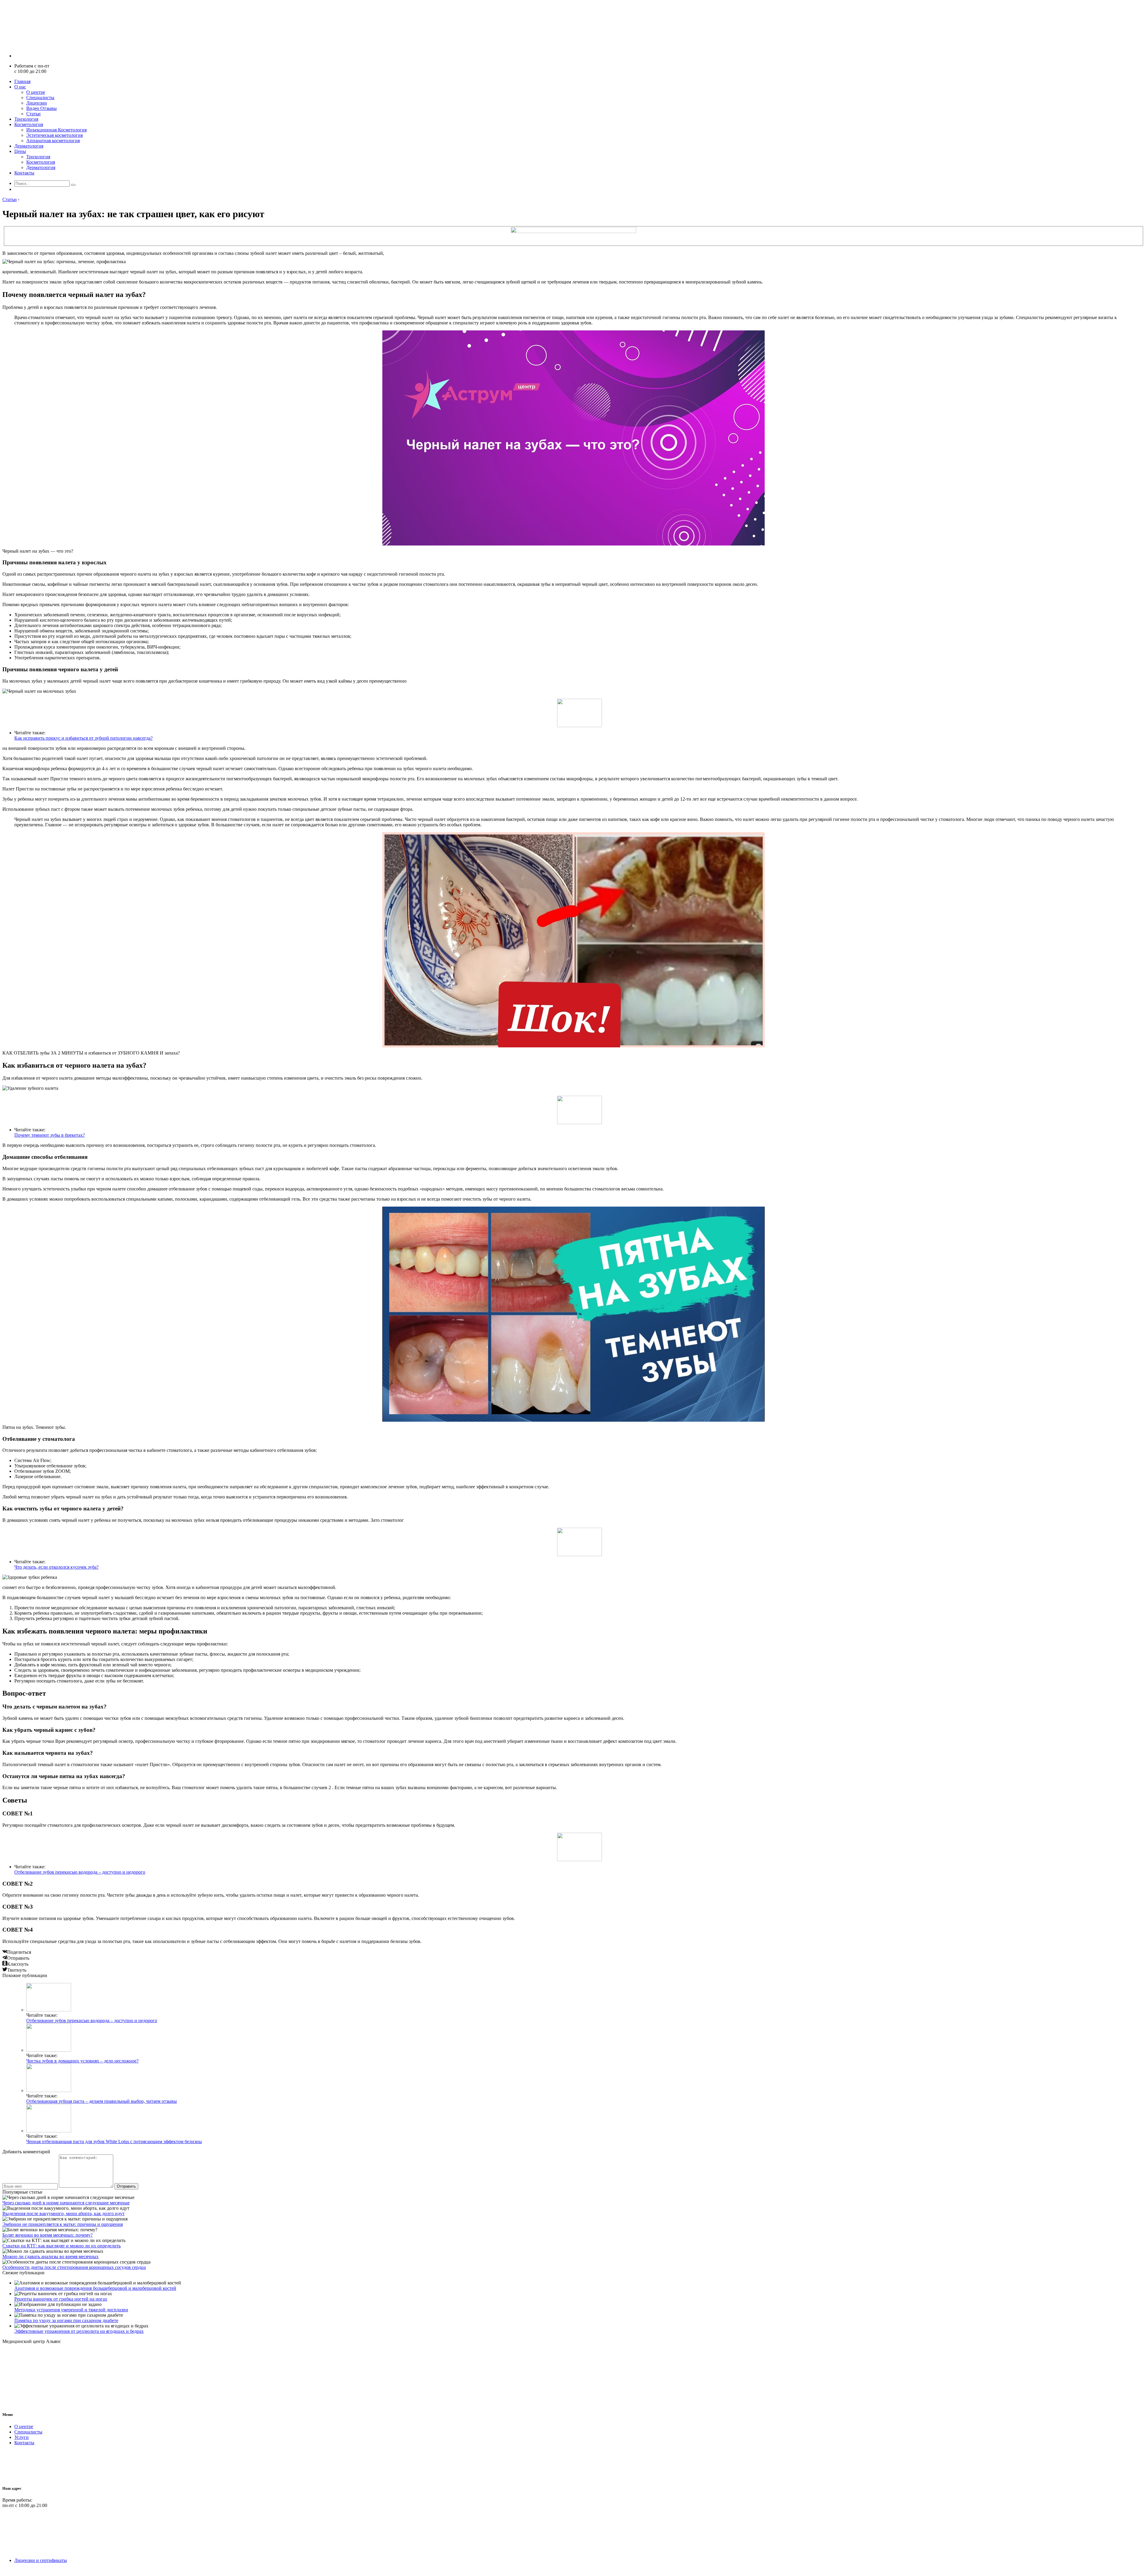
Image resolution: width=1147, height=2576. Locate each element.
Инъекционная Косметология (56, 130)
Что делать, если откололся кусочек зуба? (56, 1567)
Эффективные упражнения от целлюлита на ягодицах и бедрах (79, 2331)
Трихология (26, 119)
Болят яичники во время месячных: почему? (47, 2235)
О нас (20, 87)
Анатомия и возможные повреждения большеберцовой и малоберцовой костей (95, 2288)
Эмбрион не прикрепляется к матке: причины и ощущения (63, 2224)
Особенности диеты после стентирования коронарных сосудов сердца (74, 2267)
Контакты (24, 173)
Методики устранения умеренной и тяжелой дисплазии (71, 2310)
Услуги (22, 2437)
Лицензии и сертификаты (41, 2560)
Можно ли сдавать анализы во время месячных (50, 2257)
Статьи (33, 114)
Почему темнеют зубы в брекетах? (50, 1135)
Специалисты (40, 98)
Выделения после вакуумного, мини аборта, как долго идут (63, 2213)
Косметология (29, 124)
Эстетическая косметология (55, 135)
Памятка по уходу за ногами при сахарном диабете (66, 2320)
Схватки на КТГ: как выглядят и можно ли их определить (62, 2246)
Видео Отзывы (42, 108)
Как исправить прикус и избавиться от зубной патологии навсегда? (83, 738)
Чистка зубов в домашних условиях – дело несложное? (82, 2061)
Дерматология (29, 146)
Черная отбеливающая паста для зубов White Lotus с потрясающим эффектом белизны (114, 2141)
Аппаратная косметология (53, 141)
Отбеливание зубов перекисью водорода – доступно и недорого (80, 1872)
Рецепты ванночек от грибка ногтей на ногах (61, 2299)
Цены (20, 151)
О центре (36, 92)
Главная (22, 81)
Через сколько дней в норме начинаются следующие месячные (66, 2203)
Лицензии (37, 103)
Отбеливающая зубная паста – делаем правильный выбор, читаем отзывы (102, 2101)
